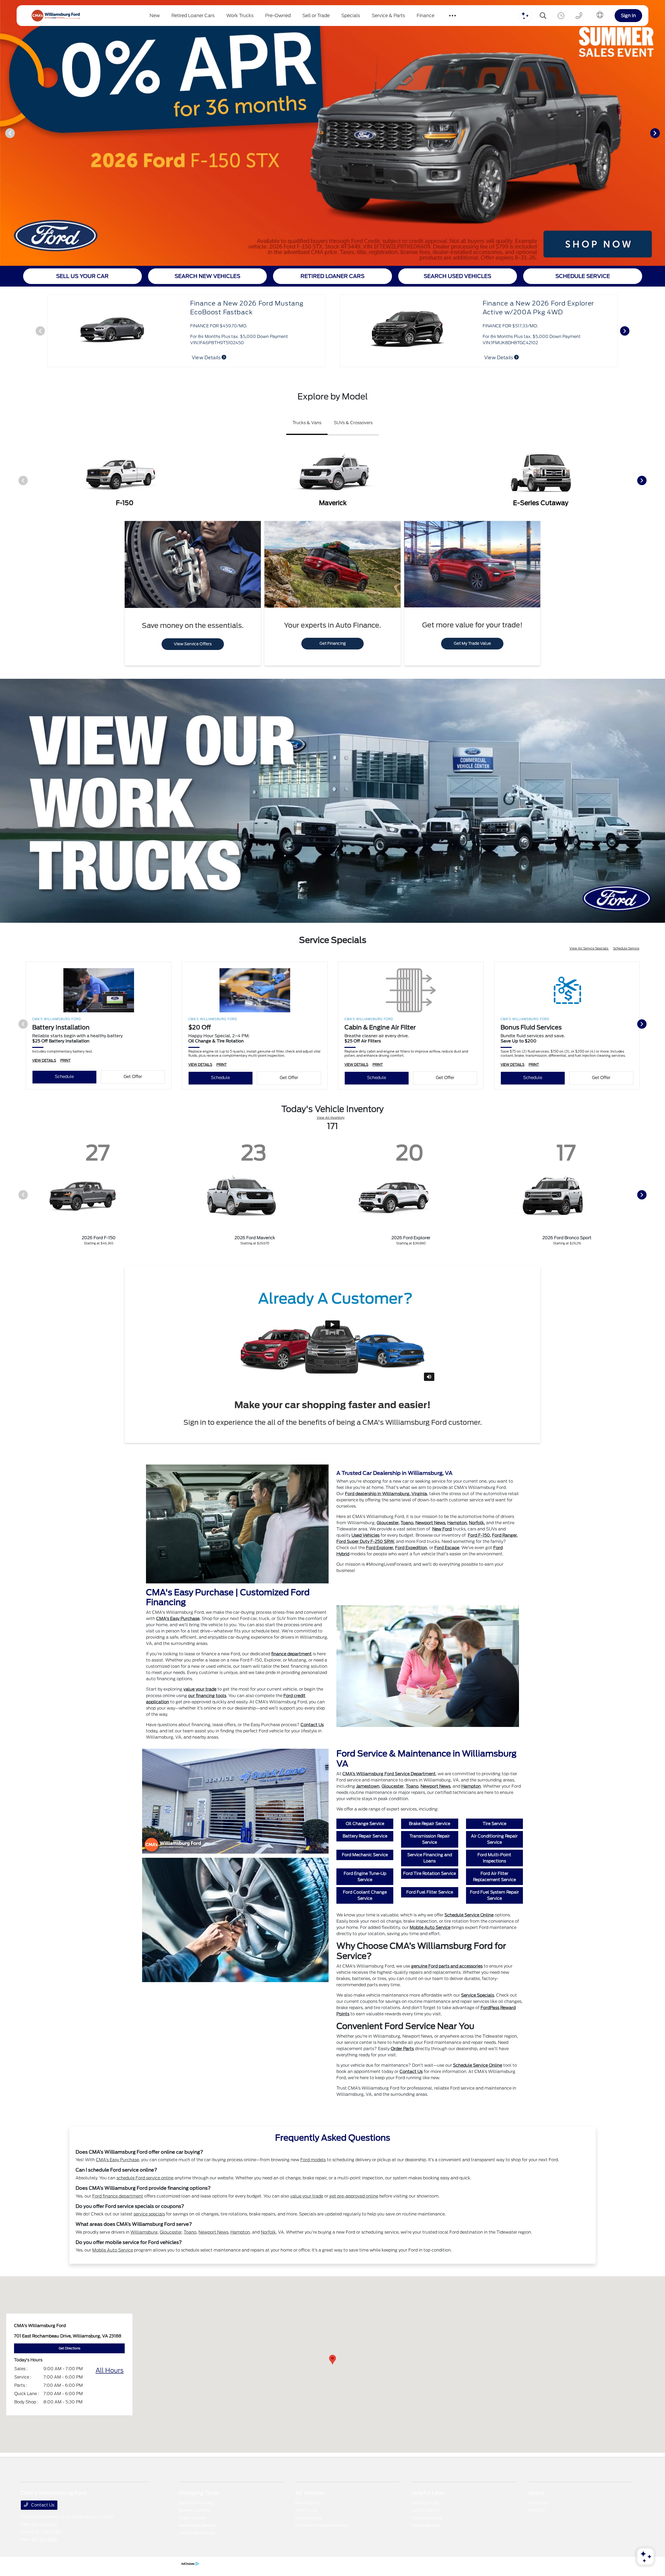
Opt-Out (171, 2563)
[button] (332, 2360)
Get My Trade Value (472, 643)
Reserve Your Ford (194, 2510)
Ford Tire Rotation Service (430, 1873)
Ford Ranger (504, 1535)
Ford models (313, 2160)
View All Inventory (331, 1118)
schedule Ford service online (145, 2178)
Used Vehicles (365, 1535)
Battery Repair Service (365, 1836)
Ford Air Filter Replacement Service (494, 1877)
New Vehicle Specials (197, 2525)
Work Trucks (306, 2510)
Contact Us (312, 1725)
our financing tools (207, 1696)
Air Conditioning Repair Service (494, 1839)
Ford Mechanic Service (365, 1855)
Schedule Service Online (469, 1915)
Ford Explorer (380, 1548)
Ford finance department (118, 2196)
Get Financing (333, 643)
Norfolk (476, 1523)
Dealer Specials (192, 2518)
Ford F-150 (479, 1535)
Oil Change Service (365, 1824)
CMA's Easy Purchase (178, 1619)
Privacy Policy (72, 2563)
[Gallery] (332, 133)
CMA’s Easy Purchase (117, 2160)
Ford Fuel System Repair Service (494, 1895)
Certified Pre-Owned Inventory (322, 2525)
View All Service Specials (589, 948)
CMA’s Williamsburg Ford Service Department (389, 1774)
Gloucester (388, 1523)
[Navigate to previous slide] (4, 133)
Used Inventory (308, 2518)
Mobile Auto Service (430, 1927)
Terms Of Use (94, 2563)
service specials (149, 2214)
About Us (536, 2510)
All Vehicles (310, 2493)
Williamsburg (144, 2232)
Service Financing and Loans (430, 1858)
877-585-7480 (48, 2532)
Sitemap (113, 2563)
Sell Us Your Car (426, 2510)
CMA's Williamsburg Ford (40, 2563)
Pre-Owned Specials (197, 2533)
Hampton (457, 1523)
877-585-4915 (45, 2524)
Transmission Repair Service (430, 1839)
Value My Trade (425, 2503)
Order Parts (402, 2049)
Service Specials (478, 1995)
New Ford (442, 1529)
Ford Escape (447, 1548)
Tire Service (494, 1824)
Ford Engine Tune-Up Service (365, 1877)
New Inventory (308, 2503)
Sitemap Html (132, 2563)
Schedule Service (626, 948)
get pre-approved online (354, 2196)
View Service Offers (193, 644)
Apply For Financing (196, 2503)
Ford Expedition (411, 1548)
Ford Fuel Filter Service (430, 1892)
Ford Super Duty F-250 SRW (365, 1541)
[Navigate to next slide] (661, 133)
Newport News (430, 1523)
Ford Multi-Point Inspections (494, 1858)
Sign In (628, 15)
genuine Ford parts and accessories (447, 1966)
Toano (407, 1523)
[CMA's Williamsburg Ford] (56, 16)
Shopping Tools (199, 2493)
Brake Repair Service (430, 1824)
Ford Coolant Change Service (365, 1895)
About (536, 2493)
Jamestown (368, 1786)
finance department (291, 1654)
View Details (207, 358)
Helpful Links (428, 2493)
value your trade (200, 1689)
